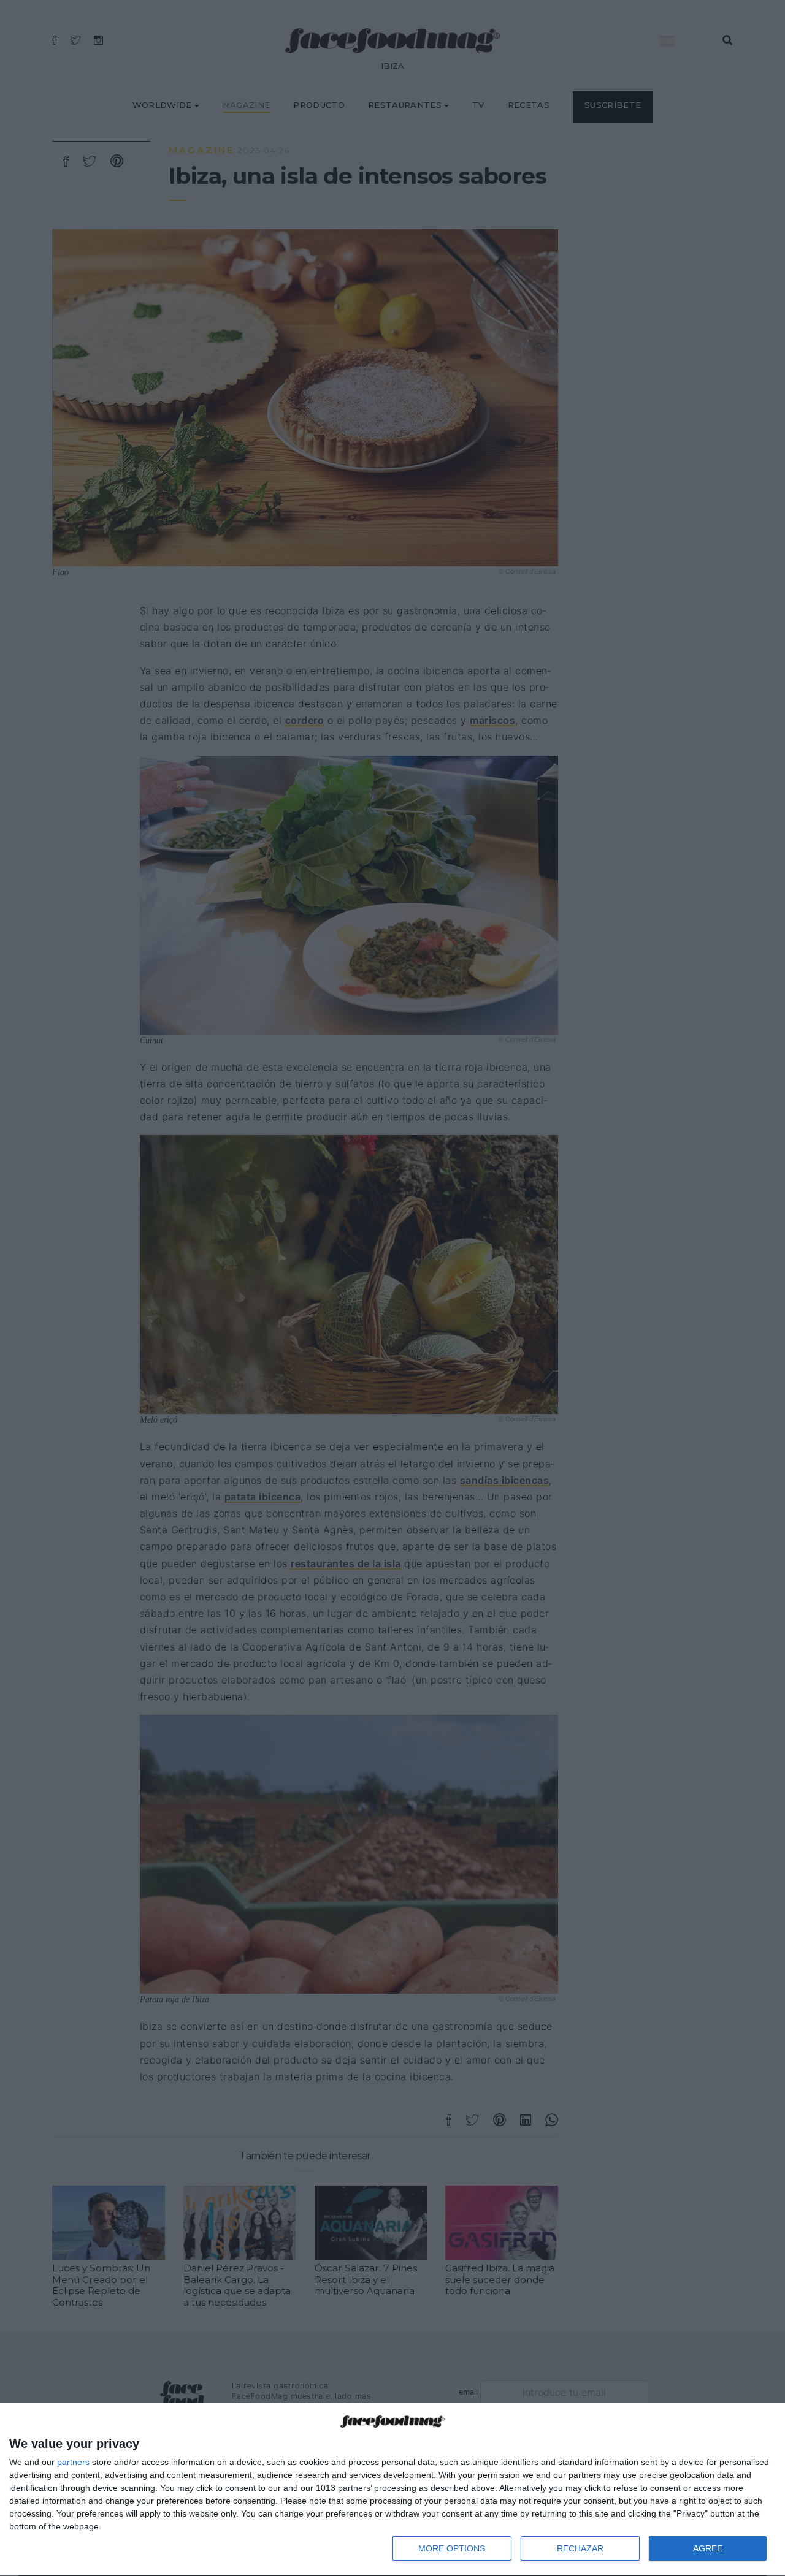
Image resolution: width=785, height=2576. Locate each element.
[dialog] (392, 2490)
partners (73, 2462)
